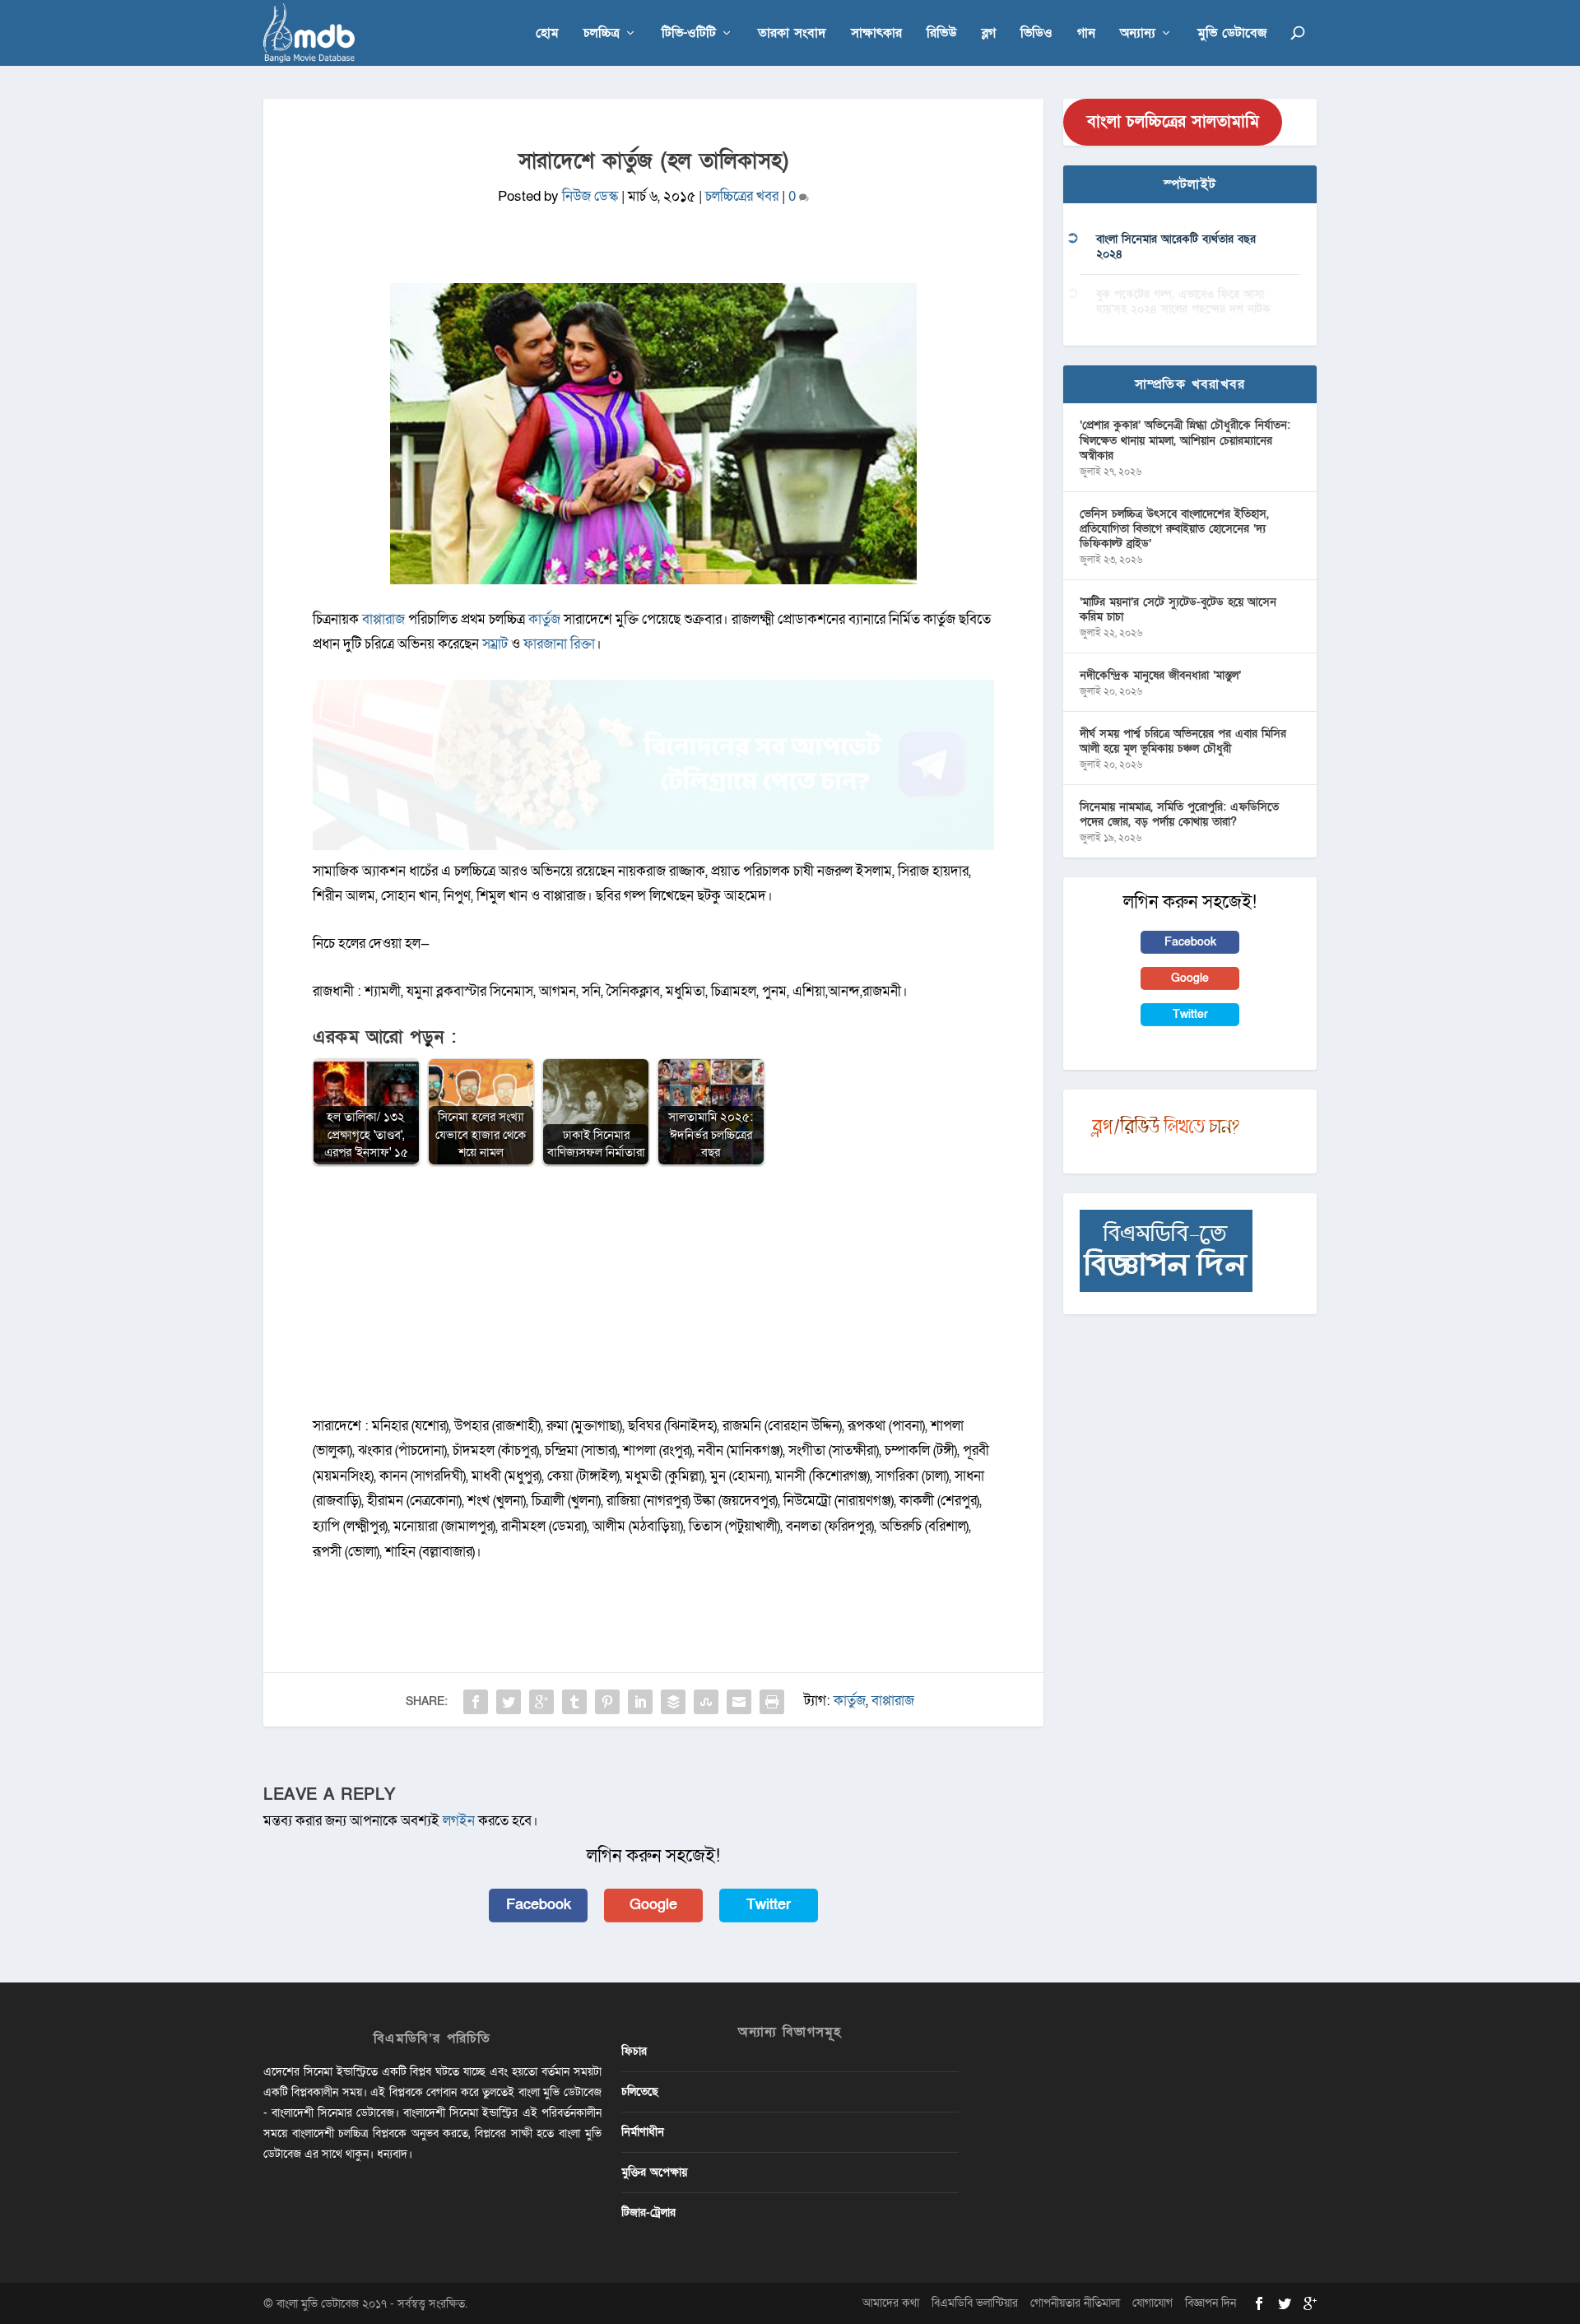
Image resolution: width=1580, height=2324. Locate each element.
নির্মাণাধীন (643, 2132)
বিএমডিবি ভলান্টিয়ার (975, 2303)
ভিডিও (1036, 34)
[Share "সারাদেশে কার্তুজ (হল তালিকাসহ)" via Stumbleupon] (706, 1702)
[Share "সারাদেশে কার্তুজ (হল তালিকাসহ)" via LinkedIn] (640, 1702)
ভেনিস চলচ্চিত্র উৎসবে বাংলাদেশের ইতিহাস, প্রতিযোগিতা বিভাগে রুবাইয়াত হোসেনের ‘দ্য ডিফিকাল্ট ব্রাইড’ (1174, 529)
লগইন (459, 1821)
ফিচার (634, 2051)
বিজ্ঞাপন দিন (1211, 2303)
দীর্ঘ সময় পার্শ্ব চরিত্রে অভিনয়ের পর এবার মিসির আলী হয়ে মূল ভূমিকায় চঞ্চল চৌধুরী (1183, 741)
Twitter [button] (769, 1905)
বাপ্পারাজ (385, 619)
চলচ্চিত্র (602, 34)
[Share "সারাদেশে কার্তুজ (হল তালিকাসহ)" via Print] (772, 1702)
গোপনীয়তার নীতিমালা (1075, 2303)
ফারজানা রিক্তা (559, 644)
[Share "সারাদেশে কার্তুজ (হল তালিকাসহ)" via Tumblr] (574, 1702)
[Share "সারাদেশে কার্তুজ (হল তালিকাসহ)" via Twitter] (509, 1702)
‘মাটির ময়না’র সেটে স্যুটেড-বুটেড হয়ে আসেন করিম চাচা (1178, 609)
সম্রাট (495, 644)
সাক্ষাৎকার (876, 34)
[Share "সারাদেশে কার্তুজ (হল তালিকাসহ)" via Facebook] (476, 1702)
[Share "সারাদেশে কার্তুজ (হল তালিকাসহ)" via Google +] (541, 1702)
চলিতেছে (640, 2092)
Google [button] (653, 1905)
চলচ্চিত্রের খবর (742, 196)
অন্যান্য (1138, 34)
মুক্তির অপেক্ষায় (654, 2172)
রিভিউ (942, 34)
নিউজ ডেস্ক (590, 196)
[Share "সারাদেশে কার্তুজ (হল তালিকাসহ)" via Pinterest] (607, 1702)
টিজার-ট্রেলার (648, 2212)
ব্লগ (989, 34)
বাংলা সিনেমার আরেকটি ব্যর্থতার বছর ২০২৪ (1176, 246)
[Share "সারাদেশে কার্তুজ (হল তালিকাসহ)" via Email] (739, 1702)
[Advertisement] (653, 1299)
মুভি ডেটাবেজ (1232, 34)
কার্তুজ (544, 619)
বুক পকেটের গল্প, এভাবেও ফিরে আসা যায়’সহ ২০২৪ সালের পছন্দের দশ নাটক (1183, 302)
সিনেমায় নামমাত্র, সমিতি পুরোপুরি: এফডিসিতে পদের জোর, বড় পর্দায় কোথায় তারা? (1179, 814)
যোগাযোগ (1152, 2303)
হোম (547, 34)
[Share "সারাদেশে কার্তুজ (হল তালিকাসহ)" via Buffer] (673, 1702)
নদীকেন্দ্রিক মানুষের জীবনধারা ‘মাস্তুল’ (1160, 675)
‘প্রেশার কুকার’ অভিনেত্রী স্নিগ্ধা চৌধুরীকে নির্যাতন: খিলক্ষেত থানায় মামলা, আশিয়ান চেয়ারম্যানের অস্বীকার (1185, 440)
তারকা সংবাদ (792, 34)
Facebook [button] (539, 1905)
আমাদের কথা (891, 2303)
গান (1086, 34)
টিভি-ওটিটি (689, 34)
